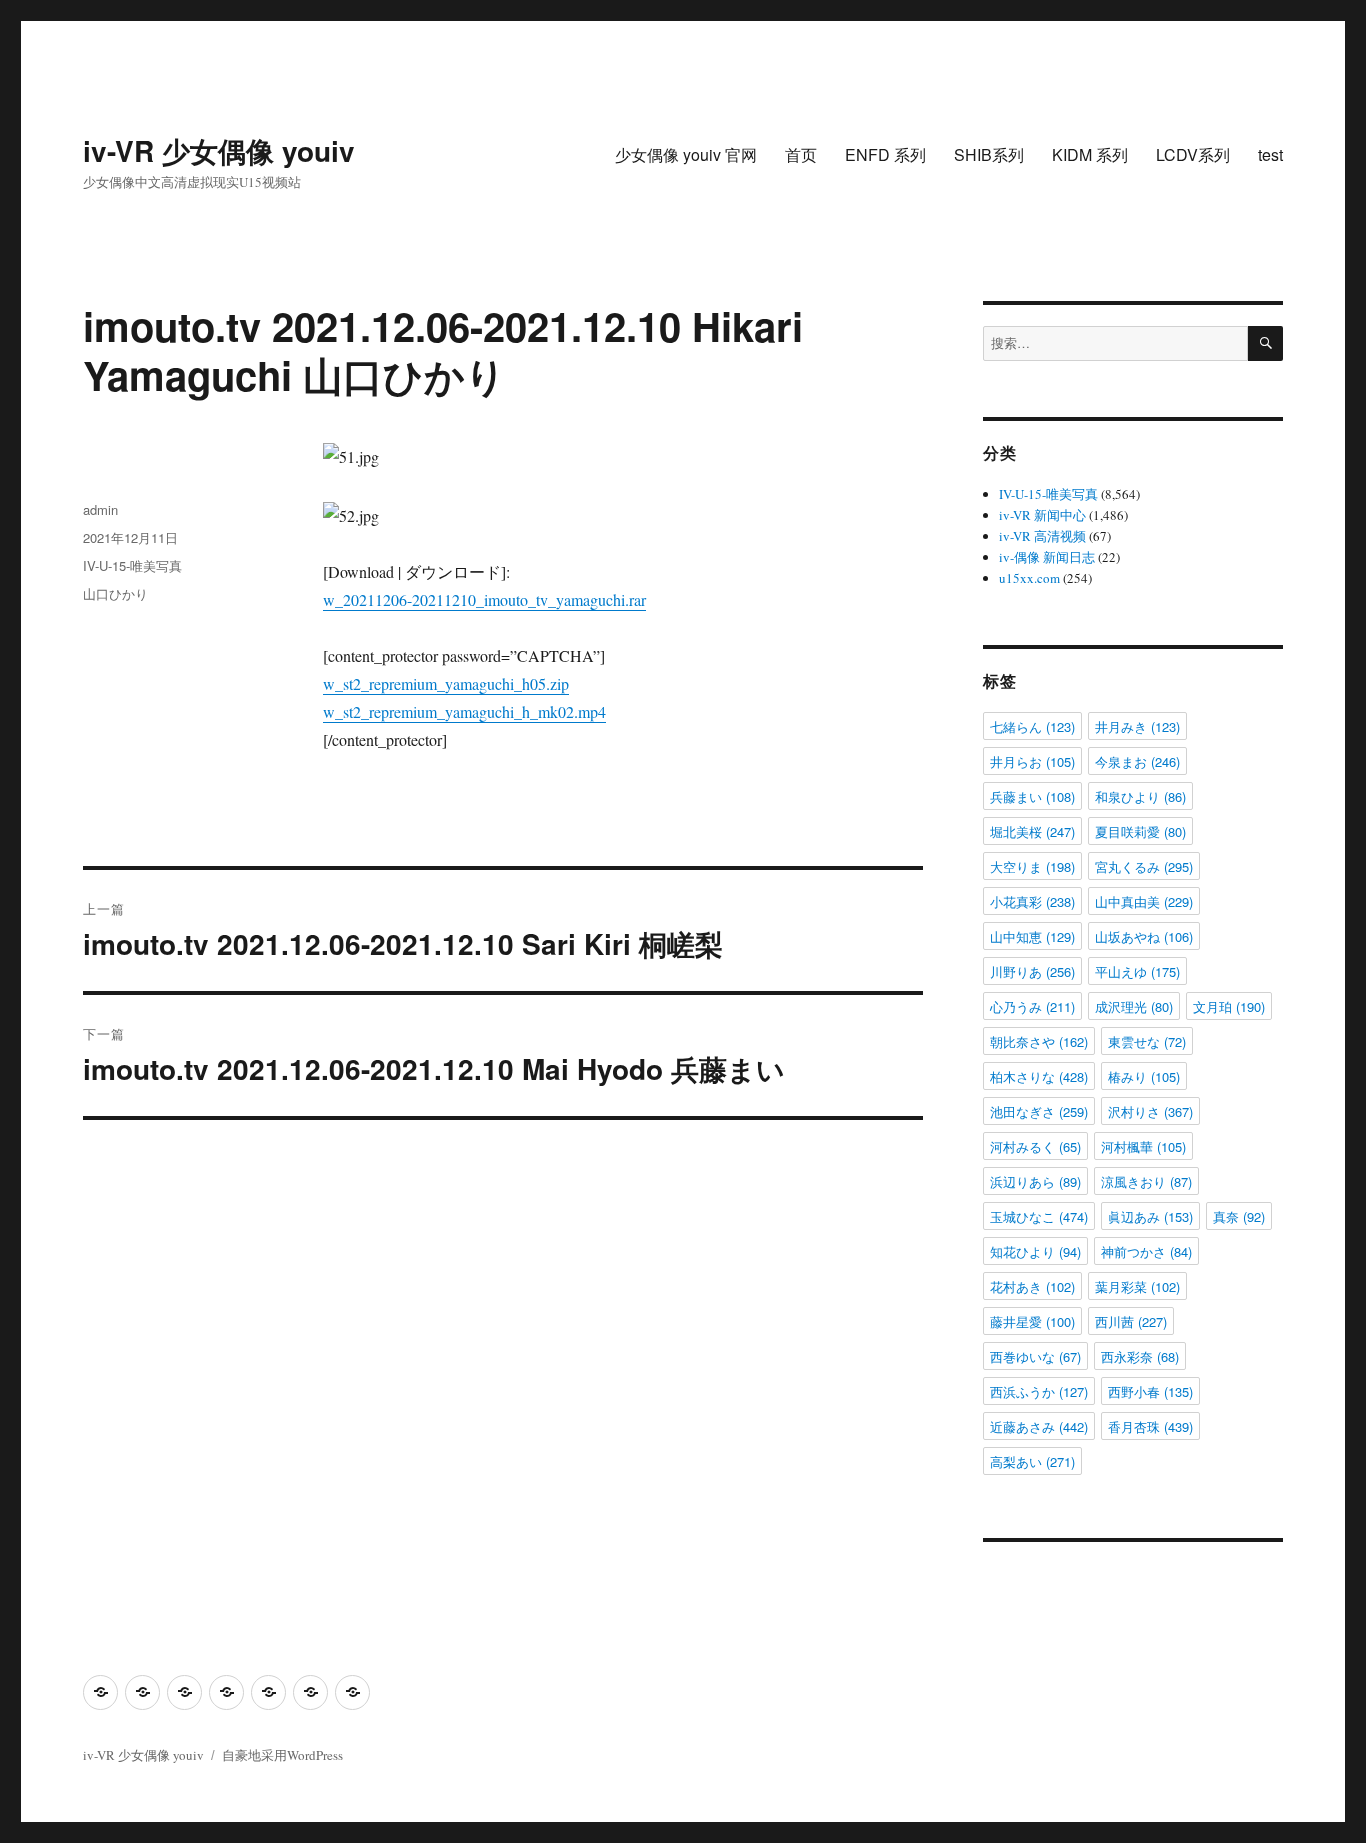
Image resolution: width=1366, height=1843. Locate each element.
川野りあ (1032, 971)
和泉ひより (1140, 796)
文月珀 (1229, 1006)
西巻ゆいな (1035, 1356)
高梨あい (1032, 1461)
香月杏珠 (1150, 1426)
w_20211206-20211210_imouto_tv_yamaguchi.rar (484, 599)
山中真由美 (1144, 901)
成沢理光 (1134, 1006)
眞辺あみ (1150, 1216)
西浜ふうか (1039, 1391)
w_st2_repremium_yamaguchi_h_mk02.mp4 (464, 711)
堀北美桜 (1032, 831)
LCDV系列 (1193, 154)
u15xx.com (1029, 578)
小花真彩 (1032, 901)
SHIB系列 (989, 154)
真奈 (1239, 1216)
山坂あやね (1144, 936)
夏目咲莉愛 (1140, 831)
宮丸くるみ (1144, 866)
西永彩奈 (1140, 1356)
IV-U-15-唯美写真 (132, 565)
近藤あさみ (1039, 1426)
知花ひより (1035, 1251)
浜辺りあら (1035, 1181)
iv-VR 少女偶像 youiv (219, 150)
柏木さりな (1039, 1076)
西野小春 (1150, 1391)
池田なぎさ (1039, 1111)
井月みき (1137, 726)
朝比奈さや (1039, 1041)
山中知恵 (1032, 936)
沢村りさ (1150, 1111)
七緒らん (1032, 726)
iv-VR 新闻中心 (1042, 515)
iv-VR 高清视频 (1042, 536)
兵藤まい (1032, 796)
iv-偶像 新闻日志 (1047, 557)
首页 (801, 154)
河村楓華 (1143, 1146)
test (1270, 154)
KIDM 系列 (1090, 154)
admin (100, 509)
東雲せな (1147, 1041)
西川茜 (1131, 1321)
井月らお (1032, 761)
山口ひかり (115, 593)
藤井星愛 (1032, 1321)
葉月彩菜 (1137, 1286)
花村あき (1032, 1286)
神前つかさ (1146, 1251)
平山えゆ (1137, 971)
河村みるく (1035, 1146)
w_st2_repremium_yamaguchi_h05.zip (446, 683)
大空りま (1032, 866)
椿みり (1144, 1076)
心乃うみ (1032, 1006)
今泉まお (1137, 761)
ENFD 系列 (885, 154)
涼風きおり (1146, 1181)
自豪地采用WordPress (282, 1755)
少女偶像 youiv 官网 (686, 154)
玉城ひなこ (1039, 1216)
